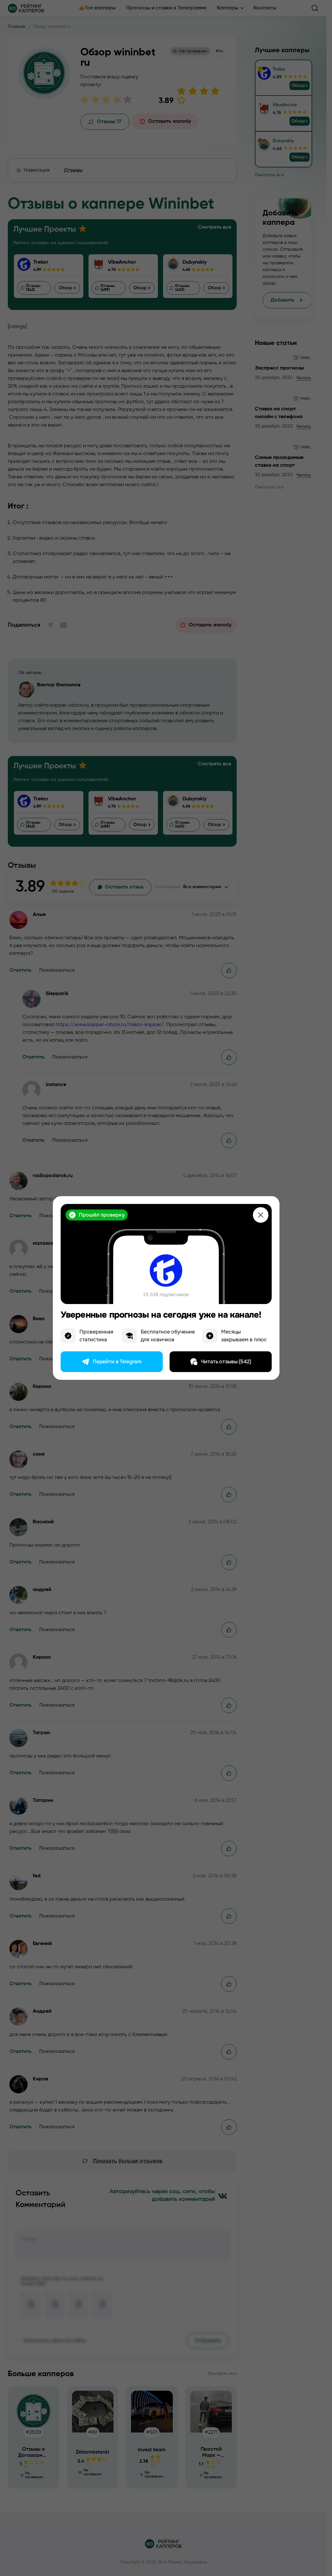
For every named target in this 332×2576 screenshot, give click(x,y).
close (261, 1215)
